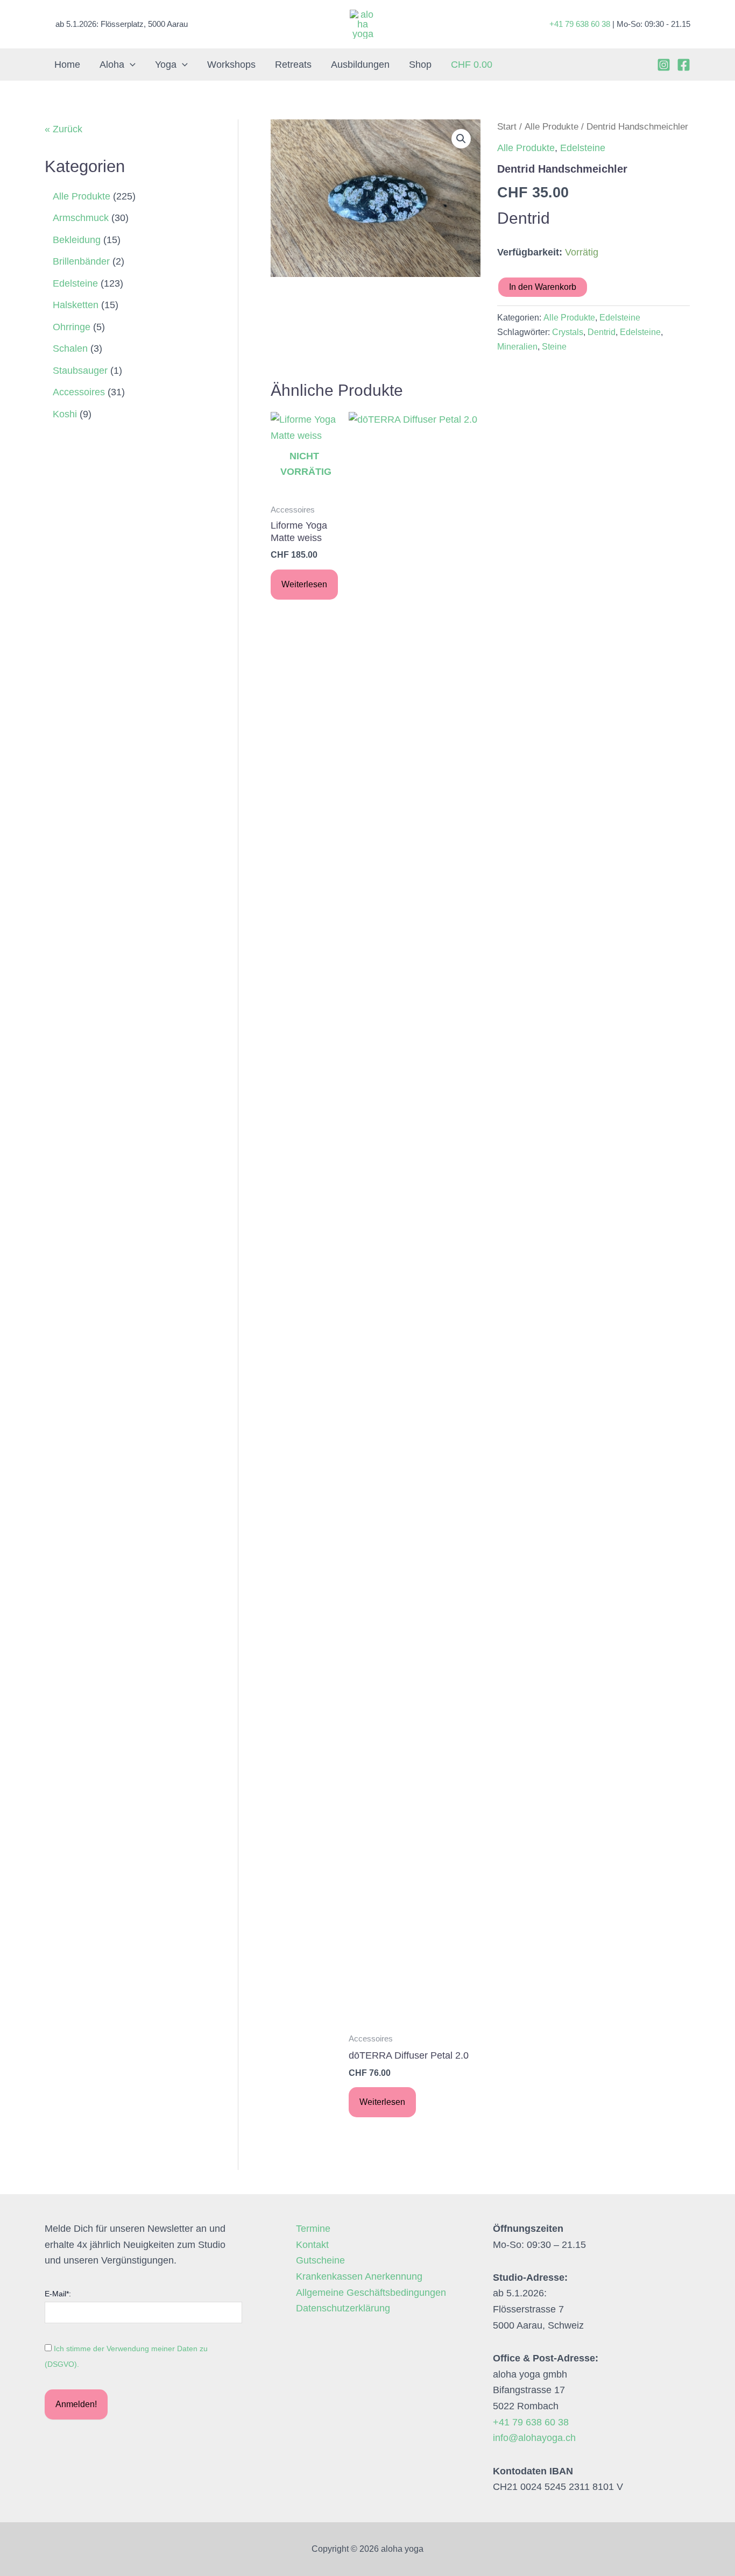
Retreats (293, 65)
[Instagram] (664, 65)
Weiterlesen (304, 584)
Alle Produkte (552, 127)
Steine (554, 346)
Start (507, 127)
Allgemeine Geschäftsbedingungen (371, 2293)
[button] (130, 65)
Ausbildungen (360, 65)
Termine (313, 2229)
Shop (420, 65)
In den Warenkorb (543, 287)
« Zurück (63, 129)
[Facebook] (684, 65)
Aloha (112, 65)
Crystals (568, 332)
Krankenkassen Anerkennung (359, 2276)
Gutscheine (320, 2260)
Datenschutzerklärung (343, 2308)
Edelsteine (583, 148)
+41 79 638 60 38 (580, 24)
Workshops (231, 65)
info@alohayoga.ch (534, 2438)
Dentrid (602, 332)
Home (67, 65)
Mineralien (517, 346)
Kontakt (312, 2245)
